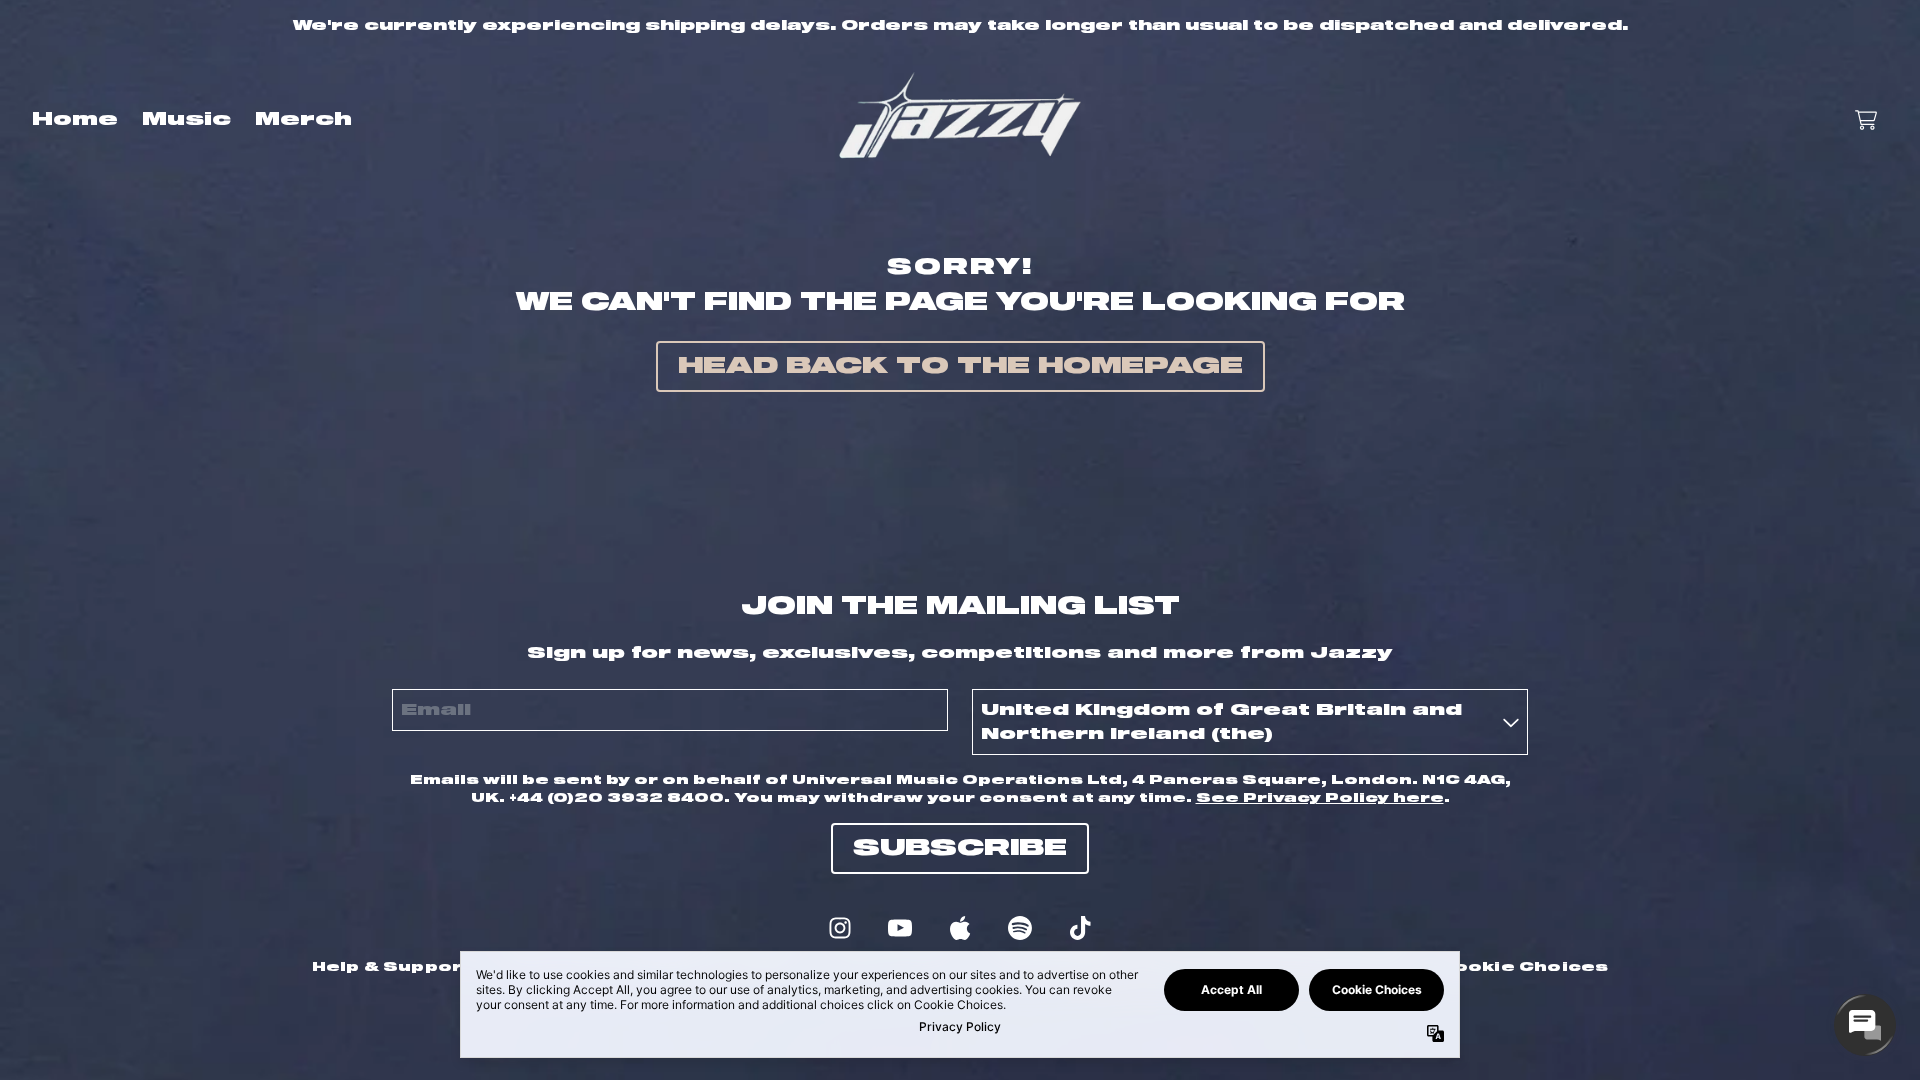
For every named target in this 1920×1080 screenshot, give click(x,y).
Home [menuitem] (75, 120)
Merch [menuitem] (303, 120)
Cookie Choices (1524, 967)
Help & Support (392, 967)
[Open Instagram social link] (840, 928)
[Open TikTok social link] (1080, 928)
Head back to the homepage (960, 366)
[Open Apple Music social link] (960, 928)
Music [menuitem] (186, 120)
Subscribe (960, 848)
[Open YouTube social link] (900, 928)
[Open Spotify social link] (1020, 928)
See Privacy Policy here (1320, 798)
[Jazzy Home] (960, 120)
